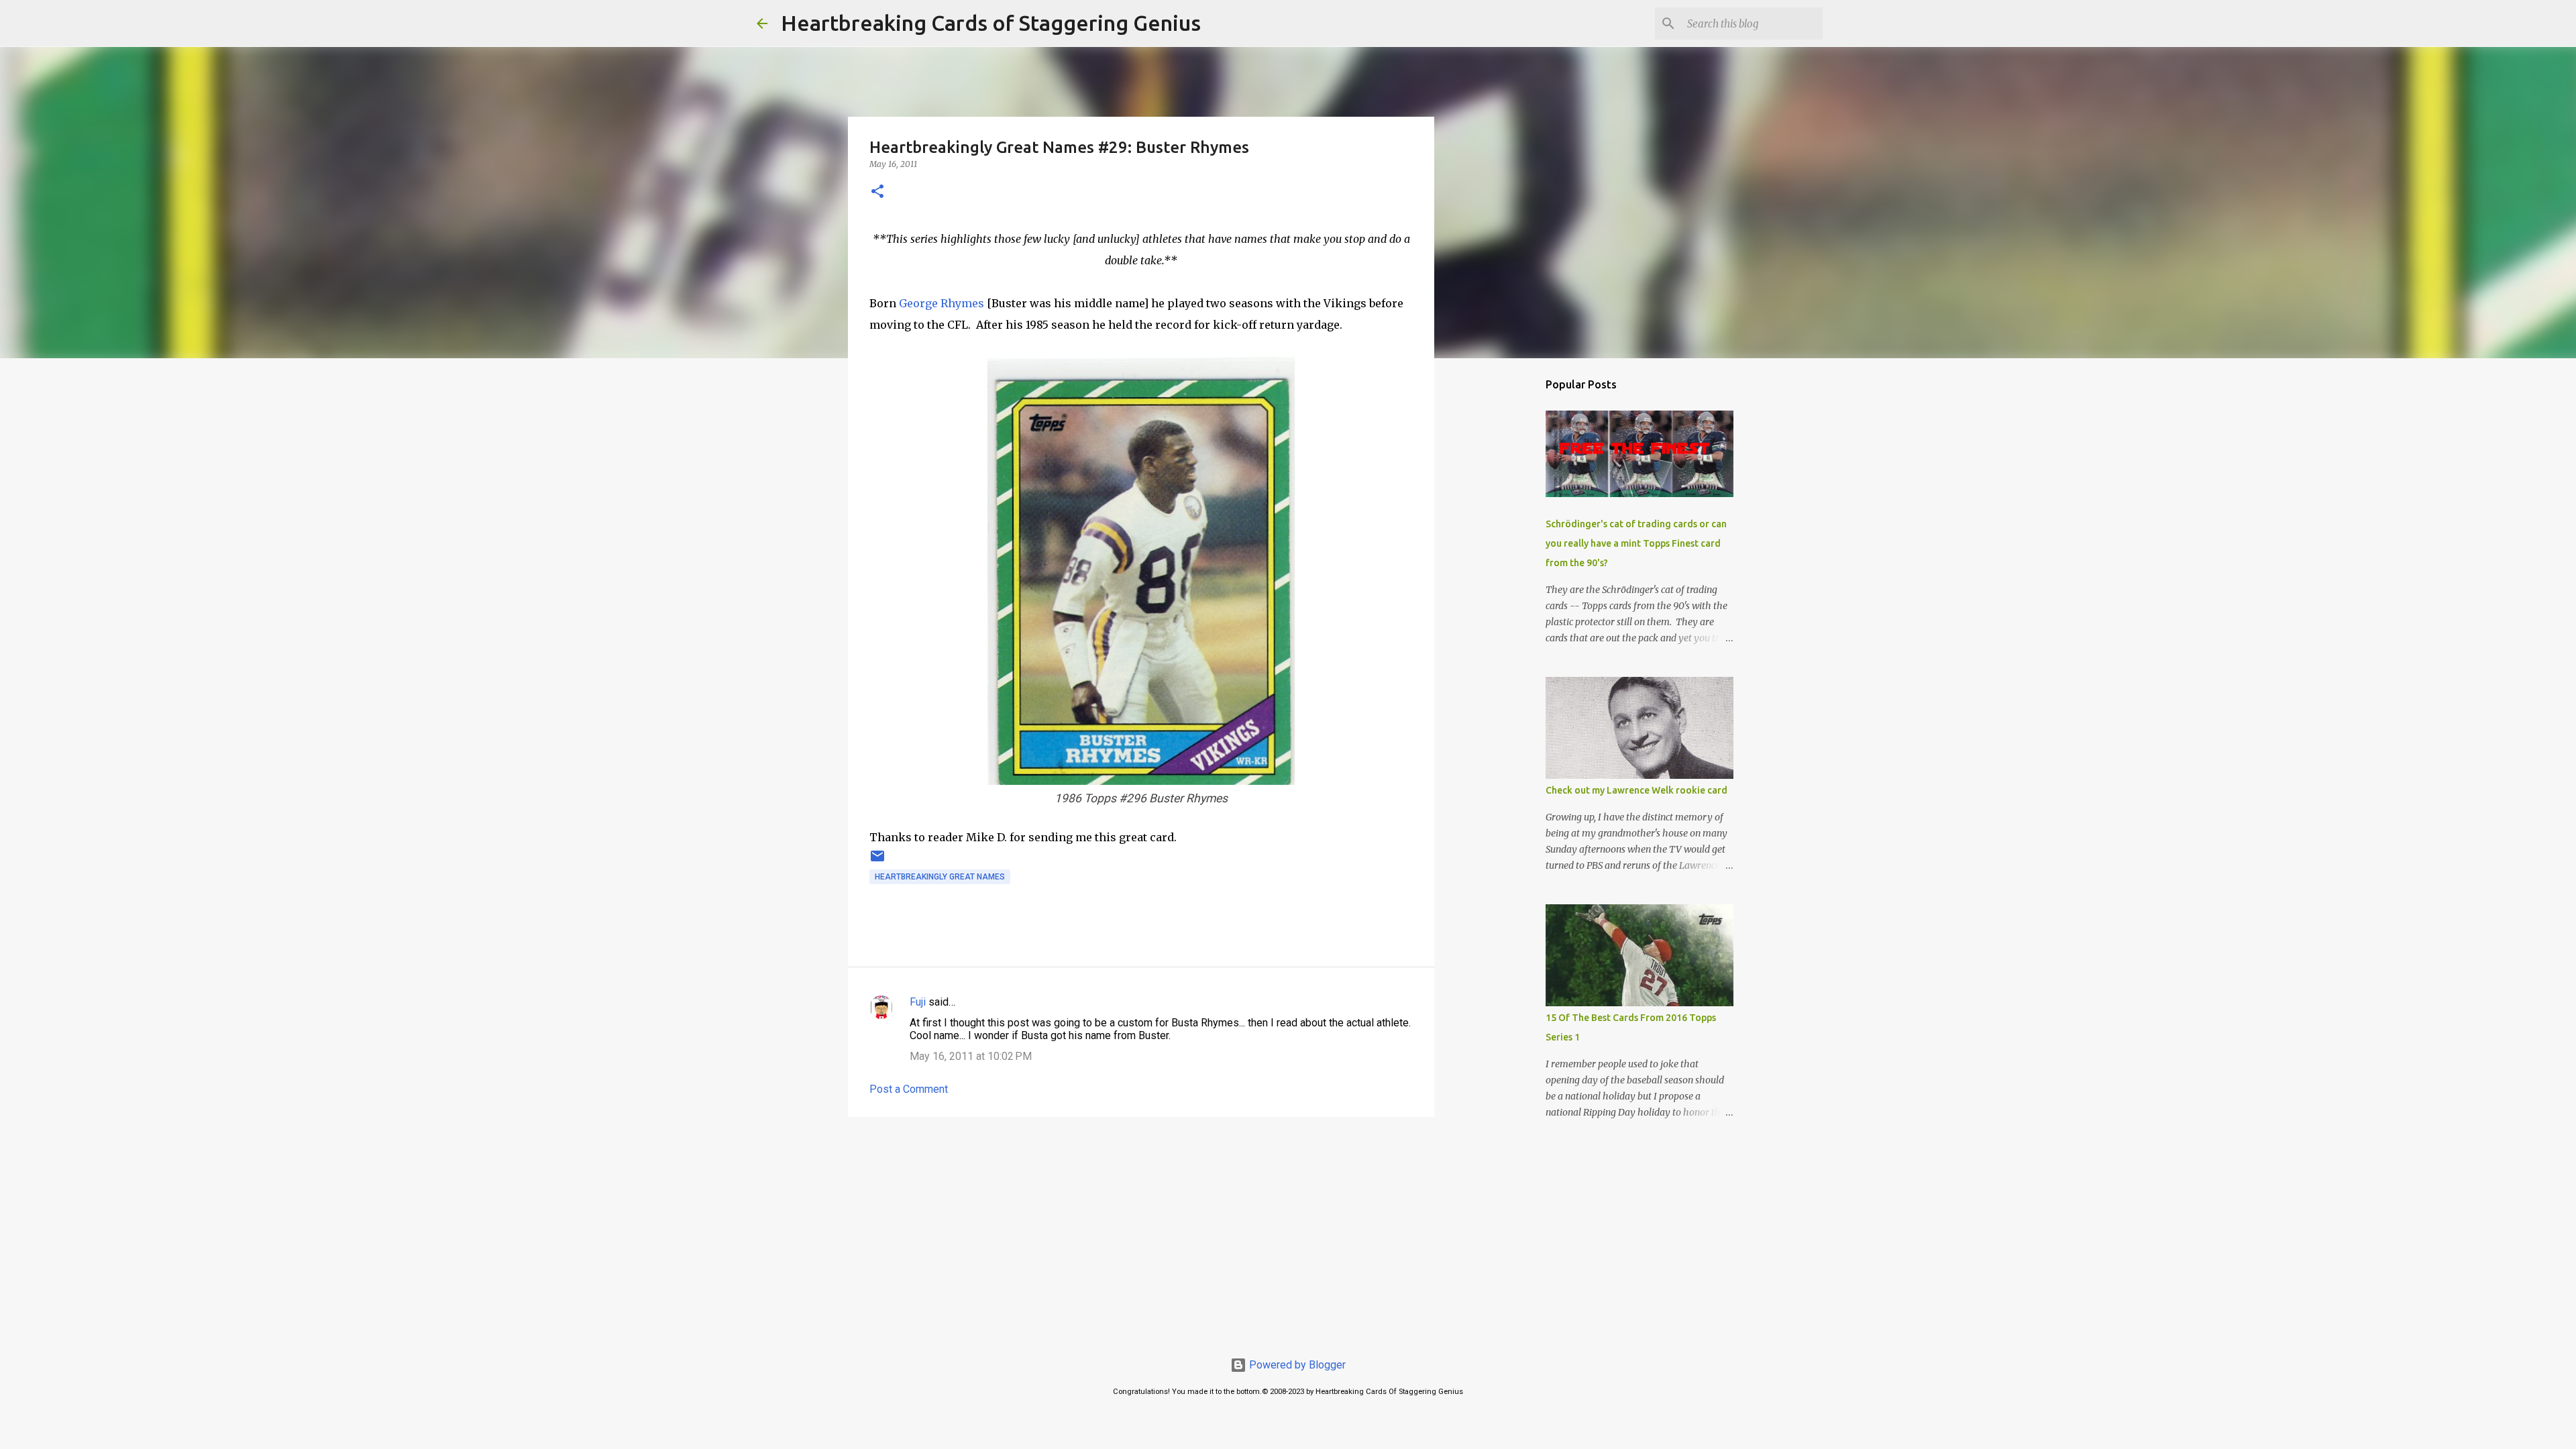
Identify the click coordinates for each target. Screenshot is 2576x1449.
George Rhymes (942, 303)
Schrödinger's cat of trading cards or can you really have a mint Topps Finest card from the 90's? (1636, 543)
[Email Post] (877, 861)
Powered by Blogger (1296, 1365)
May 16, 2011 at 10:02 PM (971, 1056)
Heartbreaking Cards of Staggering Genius (991, 23)
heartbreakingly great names (940, 877)
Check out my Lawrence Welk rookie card (1636, 790)
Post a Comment (909, 1089)
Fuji (918, 1002)
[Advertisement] (1141, 1231)
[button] (877, 192)
